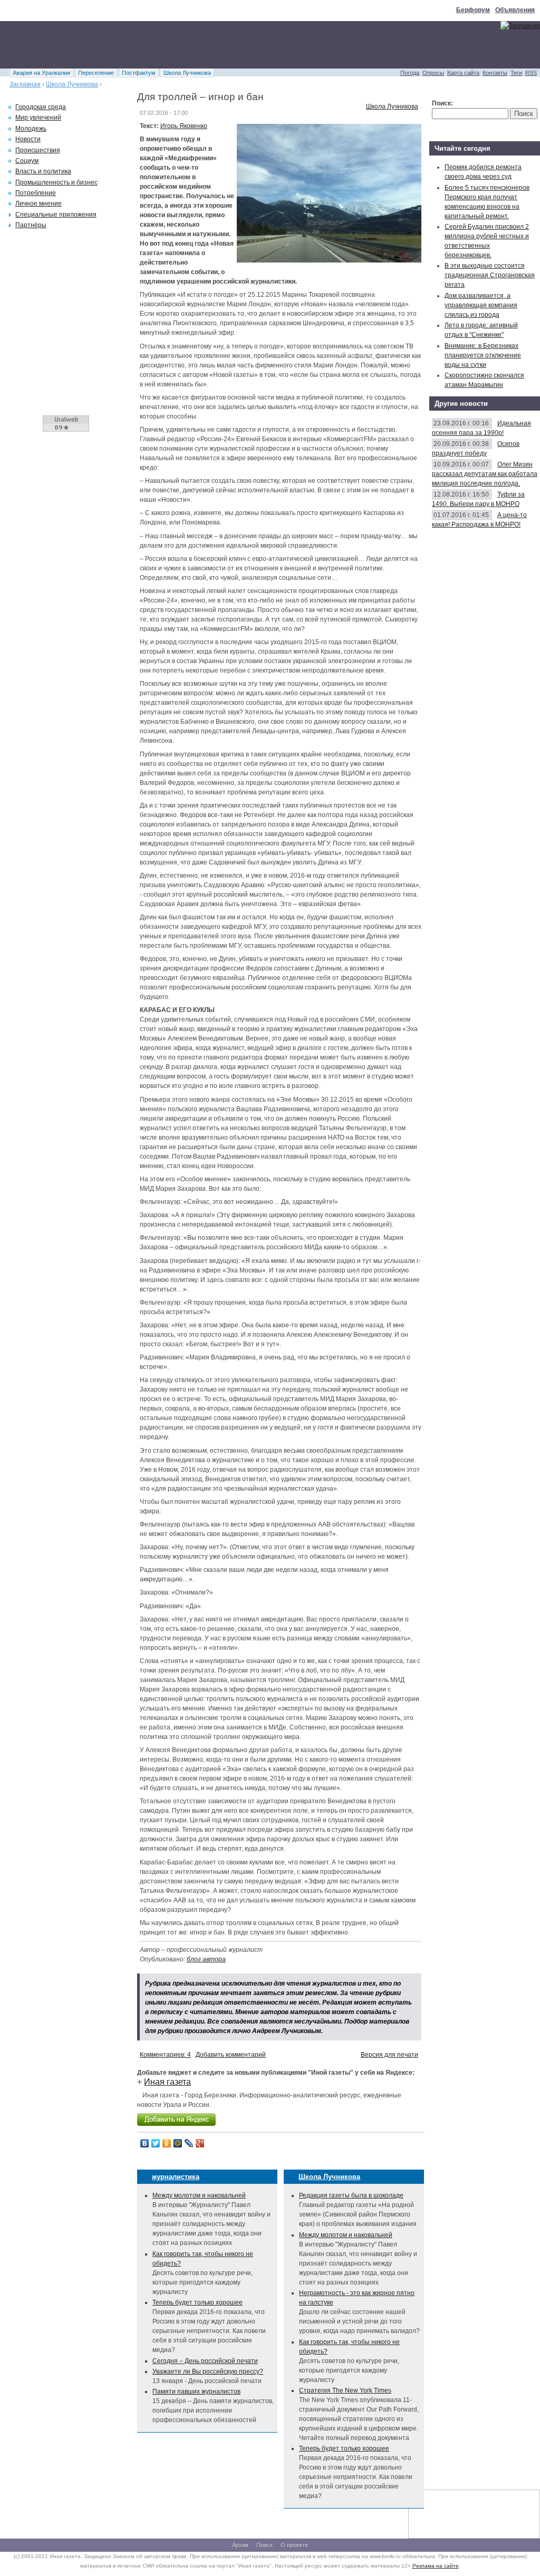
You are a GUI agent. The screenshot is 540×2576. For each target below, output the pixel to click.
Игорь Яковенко (184, 126)
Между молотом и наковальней (199, 2195)
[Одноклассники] (167, 2143)
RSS (531, 73)
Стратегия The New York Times (345, 2390)
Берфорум (473, 10)
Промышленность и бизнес (56, 182)
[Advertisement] (192, 45)
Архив (240, 2545)
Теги (516, 73)
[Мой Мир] (178, 2143)
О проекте (294, 2545)
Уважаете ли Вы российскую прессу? (208, 2371)
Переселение (96, 73)
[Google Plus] (200, 2143)
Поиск (264, 2545)
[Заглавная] (520, 26)
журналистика (176, 2177)
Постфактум (139, 73)
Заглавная (25, 84)
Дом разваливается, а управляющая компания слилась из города (481, 305)
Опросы (433, 73)
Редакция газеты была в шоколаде (351, 2195)
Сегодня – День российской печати (205, 2361)
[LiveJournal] (189, 2143)
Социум (27, 161)
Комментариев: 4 (165, 2055)
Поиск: (442, 103)
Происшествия (38, 150)
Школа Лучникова (187, 73)
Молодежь (31, 129)
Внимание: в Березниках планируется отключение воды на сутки (483, 355)
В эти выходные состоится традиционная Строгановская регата (490, 275)
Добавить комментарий (231, 2055)
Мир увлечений (38, 118)
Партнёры (31, 225)
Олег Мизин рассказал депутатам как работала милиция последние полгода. (485, 474)
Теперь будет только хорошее (197, 2302)
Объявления (515, 10)
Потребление (36, 193)
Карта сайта (463, 73)
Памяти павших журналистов (196, 2392)
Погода (410, 73)
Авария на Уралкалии (41, 73)
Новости (28, 139)
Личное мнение (38, 203)
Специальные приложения (56, 215)
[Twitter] (156, 2143)
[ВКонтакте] (145, 2143)
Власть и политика (43, 171)
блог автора (206, 1959)
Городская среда (41, 107)
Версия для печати (389, 2055)
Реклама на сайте (436, 2566)
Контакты (495, 73)
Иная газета (167, 2082)
